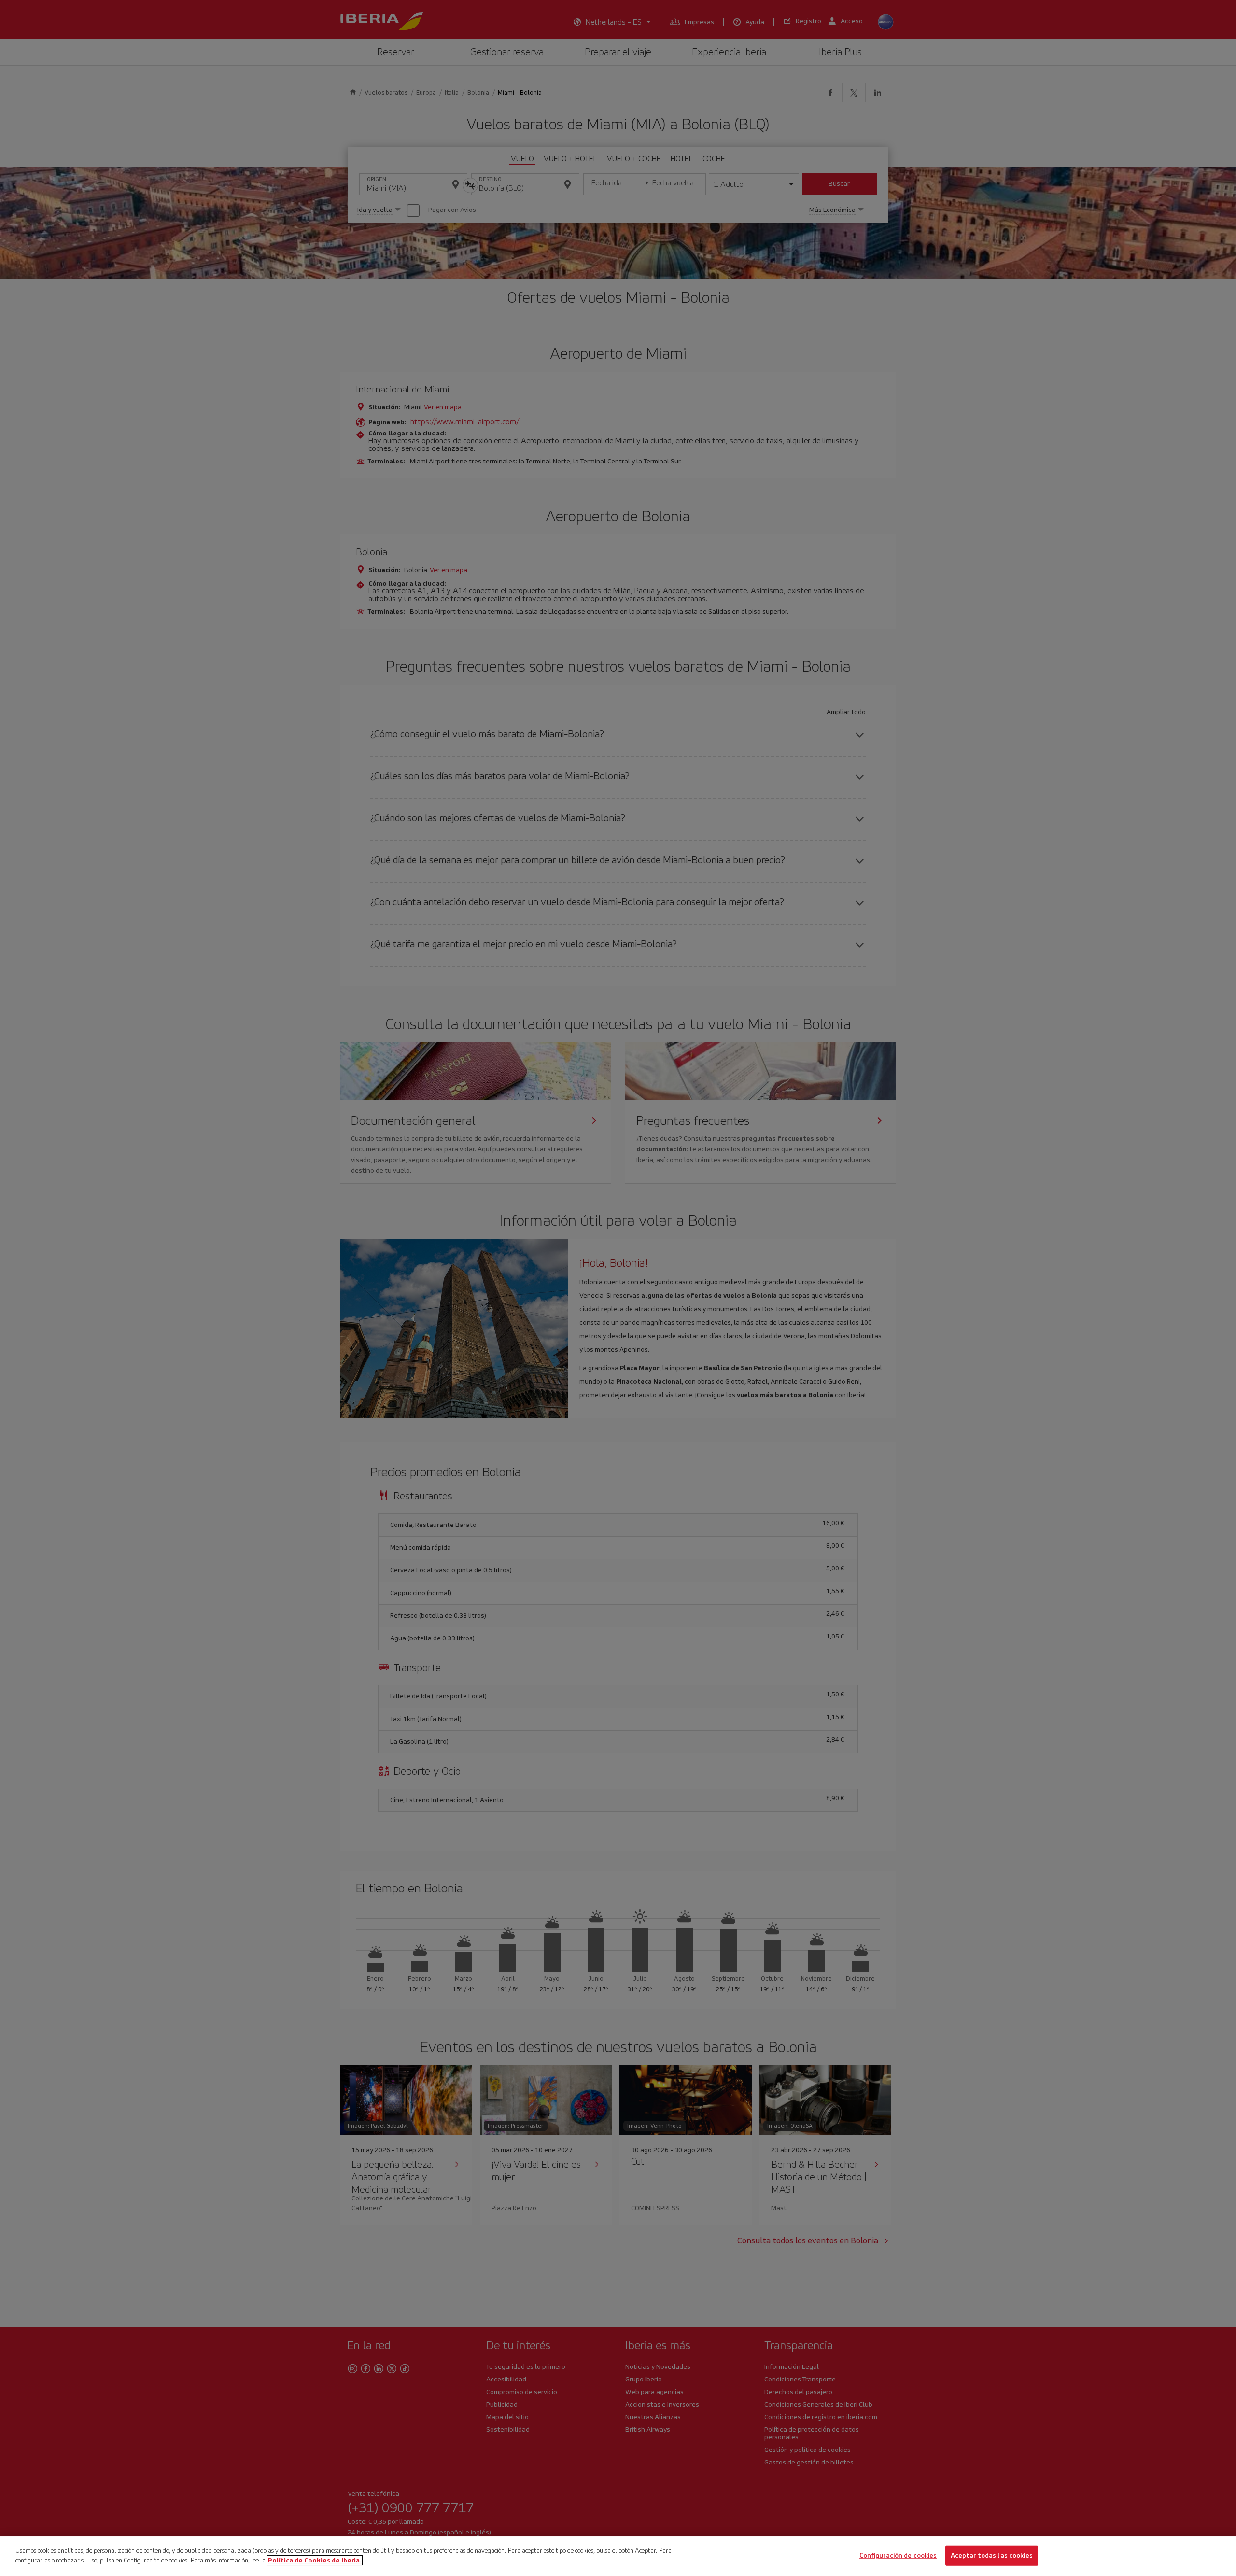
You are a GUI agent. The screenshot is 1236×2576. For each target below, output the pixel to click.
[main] (618, 2556)
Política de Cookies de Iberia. (315, 2560)
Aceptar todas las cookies (992, 2555)
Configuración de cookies (898, 2555)
